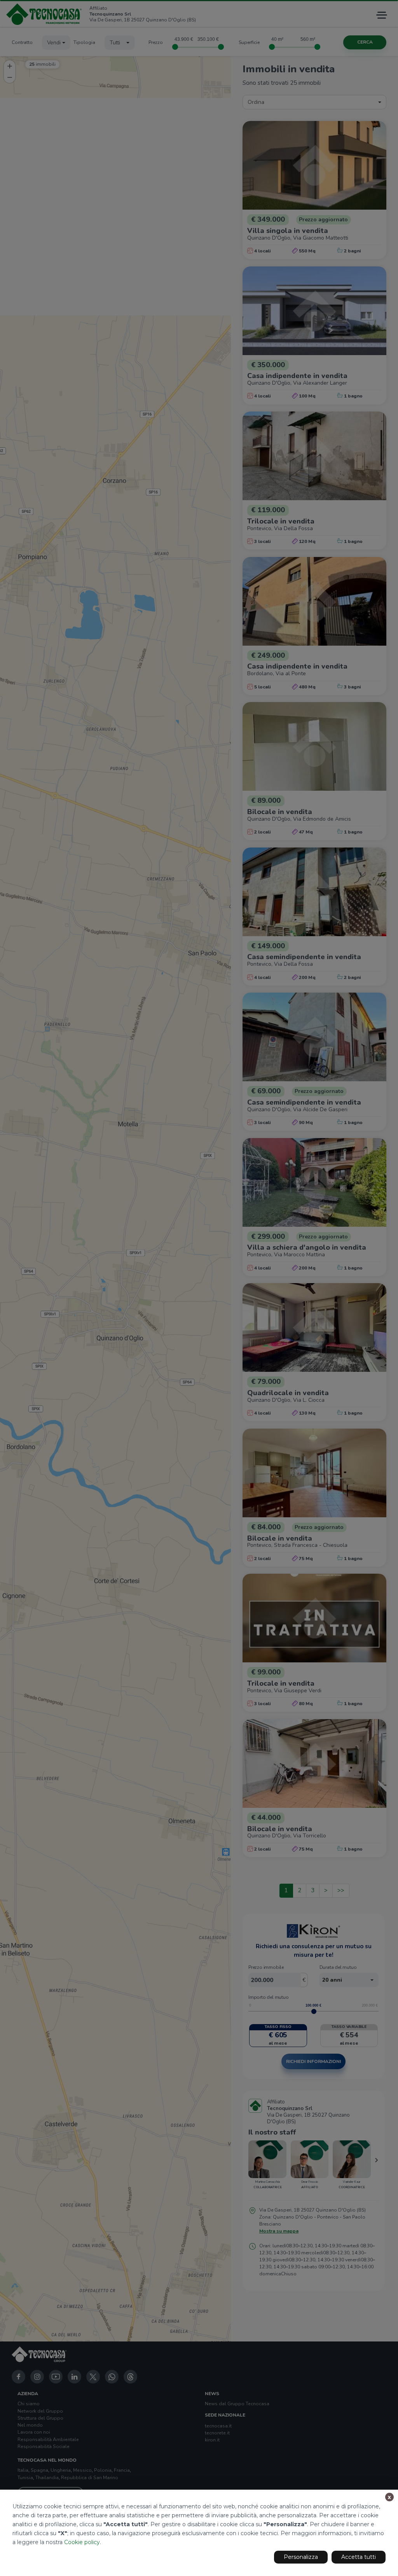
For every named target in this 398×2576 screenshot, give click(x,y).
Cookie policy (82, 2542)
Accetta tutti (359, 2557)
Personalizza (301, 2557)
